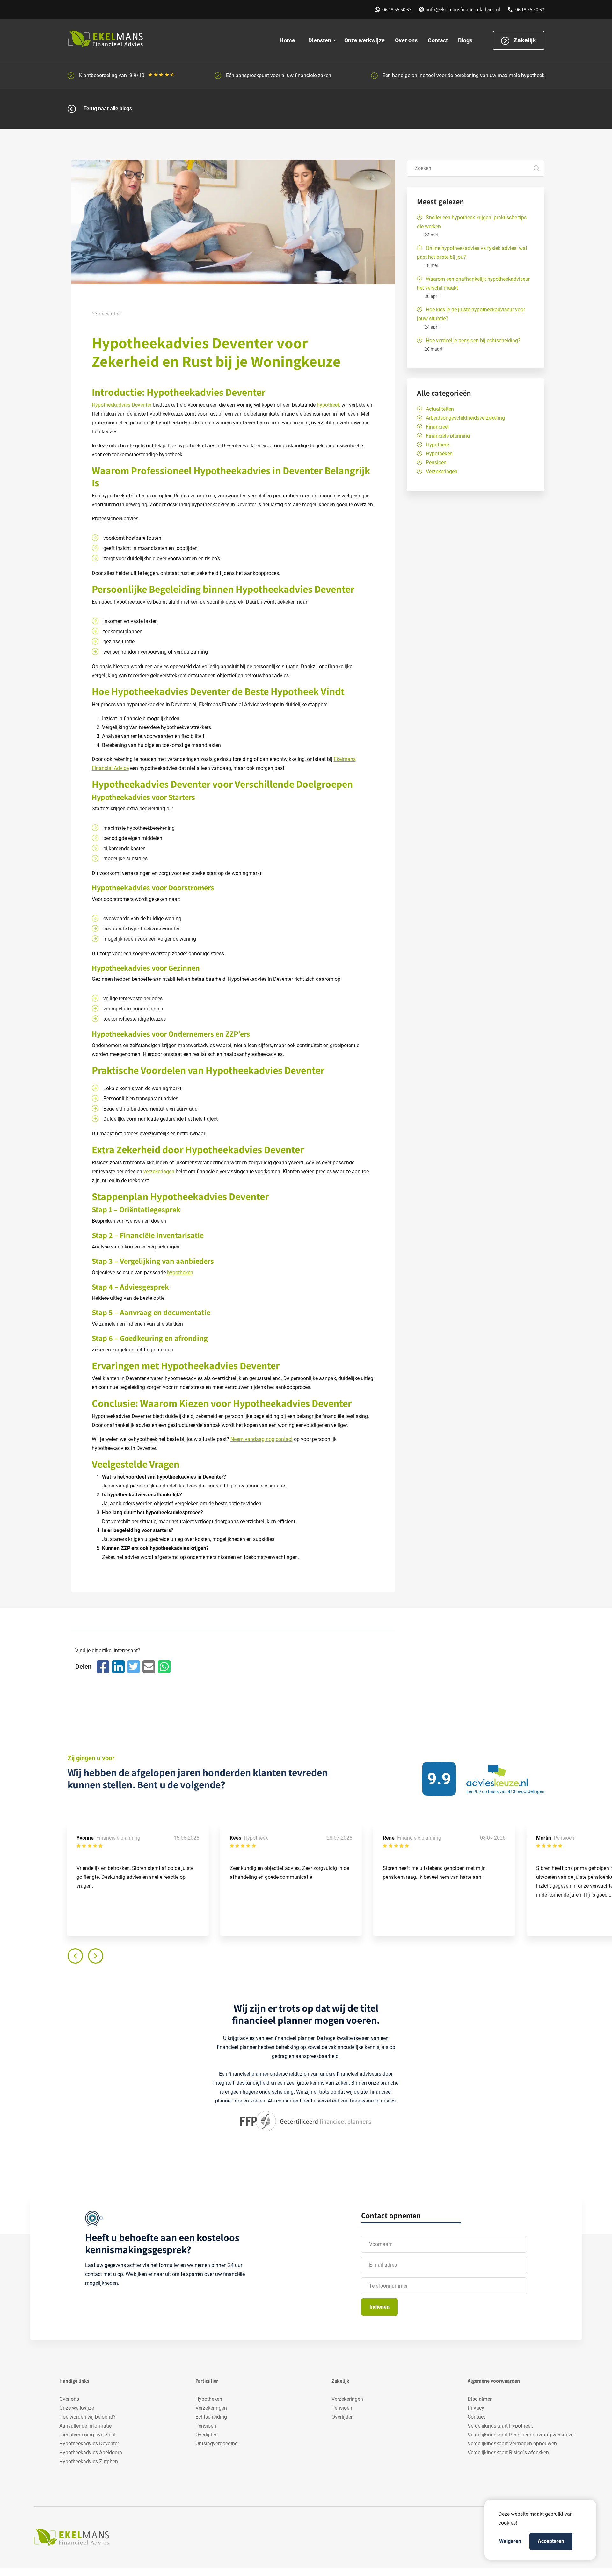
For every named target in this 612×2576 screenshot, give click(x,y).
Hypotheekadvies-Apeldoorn (91, 2453)
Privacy (476, 2408)
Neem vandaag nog (252, 1439)
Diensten (320, 40)
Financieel (437, 427)
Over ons (406, 40)
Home (287, 40)
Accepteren (551, 2541)
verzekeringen (159, 1172)
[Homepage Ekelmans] (136, 39)
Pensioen (436, 463)
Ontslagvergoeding (217, 2444)
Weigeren (510, 2541)
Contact (438, 40)
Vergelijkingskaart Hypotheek (500, 2426)
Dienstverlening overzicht (87, 2435)
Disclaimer (480, 2399)
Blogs (465, 40)
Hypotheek (438, 445)
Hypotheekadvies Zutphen (89, 2461)
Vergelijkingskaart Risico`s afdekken (508, 2453)
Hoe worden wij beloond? (87, 2417)
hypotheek (328, 405)
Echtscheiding (211, 2417)
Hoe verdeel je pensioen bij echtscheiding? (473, 340)
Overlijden (207, 2435)
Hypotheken (439, 454)
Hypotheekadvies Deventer (122, 405)
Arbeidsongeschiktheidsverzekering (465, 418)
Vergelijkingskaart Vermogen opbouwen (512, 2444)
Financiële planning (448, 436)
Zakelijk (524, 40)
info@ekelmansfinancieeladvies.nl (463, 9)
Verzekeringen (442, 471)
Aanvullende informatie (85, 2426)
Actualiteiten (440, 409)
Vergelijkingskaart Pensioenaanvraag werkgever (521, 2435)
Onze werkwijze (364, 40)
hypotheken (180, 1273)
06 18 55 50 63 (397, 9)
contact (284, 1439)
